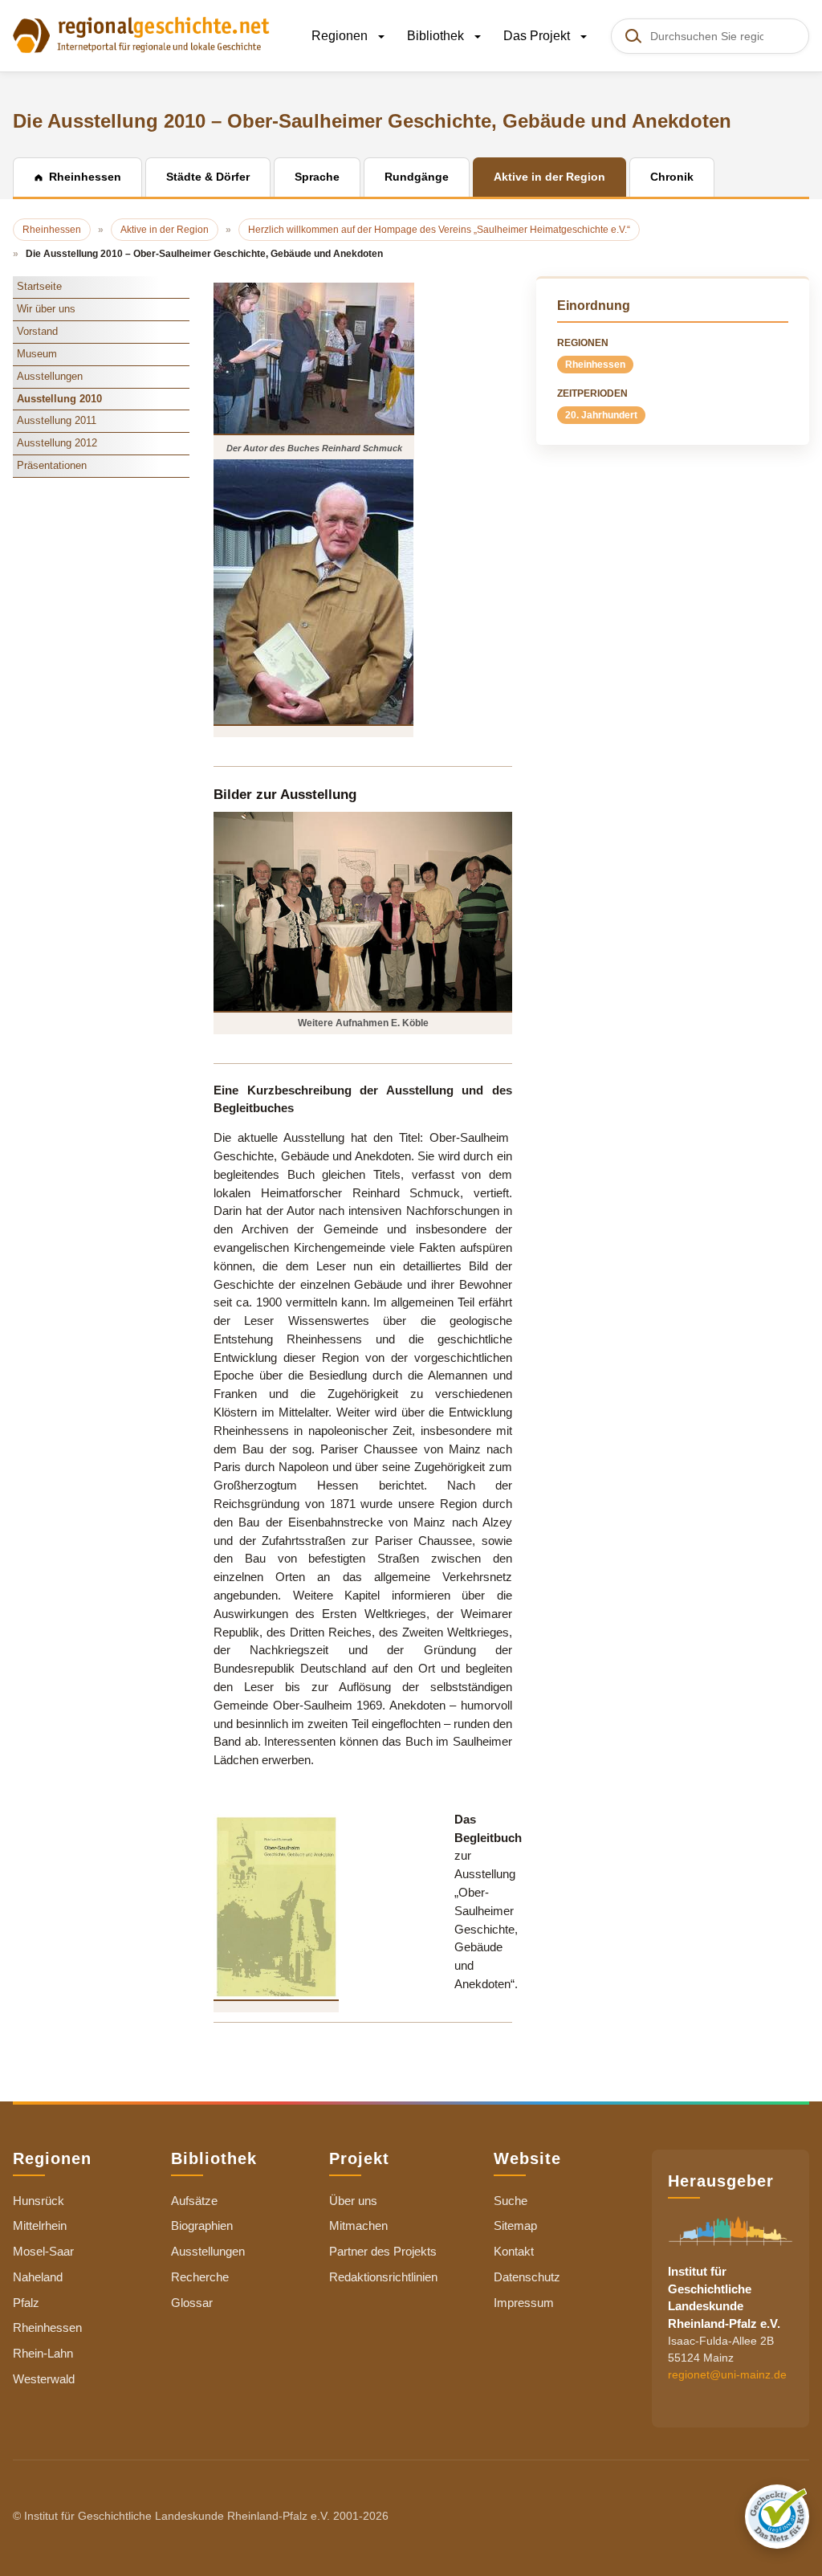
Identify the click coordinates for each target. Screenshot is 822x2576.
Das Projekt (538, 36)
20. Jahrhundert (601, 415)
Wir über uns (46, 309)
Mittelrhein (40, 2225)
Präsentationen (52, 465)
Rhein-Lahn (43, 2353)
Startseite (39, 286)
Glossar (192, 2303)
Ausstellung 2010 (59, 399)
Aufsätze (194, 2201)
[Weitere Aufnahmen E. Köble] (363, 911)
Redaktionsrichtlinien (383, 2277)
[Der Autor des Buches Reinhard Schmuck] (314, 358)
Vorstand (37, 331)
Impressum (524, 2303)
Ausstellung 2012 (57, 443)
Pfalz (26, 2303)
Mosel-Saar (43, 2251)
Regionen (341, 36)
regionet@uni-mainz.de (727, 2374)
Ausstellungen (50, 376)
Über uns (353, 2201)
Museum (37, 354)
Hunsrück (39, 2201)
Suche (511, 2201)
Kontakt (514, 2251)
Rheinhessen (595, 365)
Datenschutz (527, 2277)
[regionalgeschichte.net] (141, 34)
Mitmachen (358, 2225)
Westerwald (44, 2379)
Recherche (200, 2277)
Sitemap (515, 2225)
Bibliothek (437, 36)
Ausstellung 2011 (57, 420)
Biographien (202, 2225)
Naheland (38, 2277)
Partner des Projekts (383, 2251)
